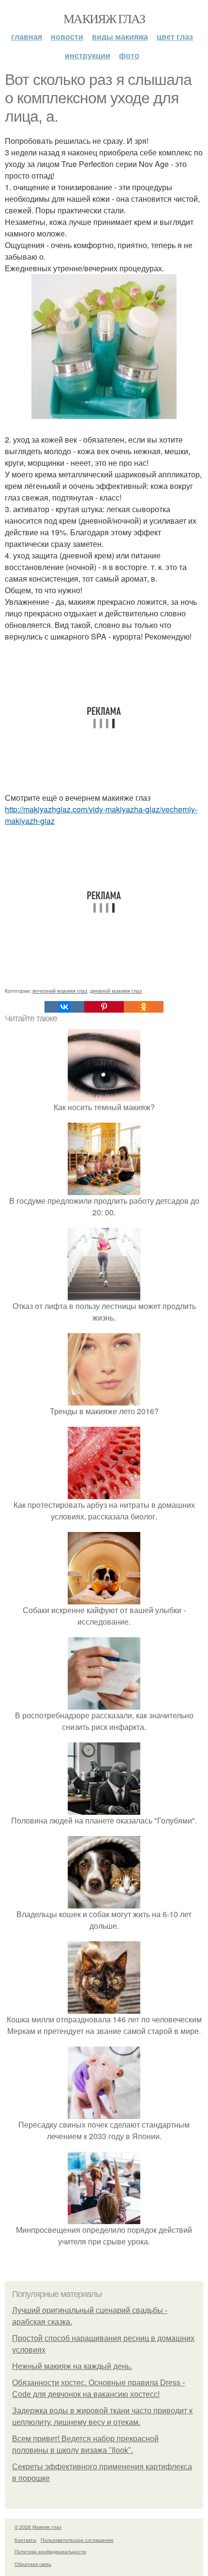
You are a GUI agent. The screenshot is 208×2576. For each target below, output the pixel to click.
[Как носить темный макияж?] (104, 1095)
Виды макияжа (120, 36)
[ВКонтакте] (64, 1007)
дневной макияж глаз (116, 990)
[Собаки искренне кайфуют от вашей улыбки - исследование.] (104, 1598)
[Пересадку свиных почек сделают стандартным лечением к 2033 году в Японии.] (104, 2113)
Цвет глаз (175, 36)
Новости (67, 36)
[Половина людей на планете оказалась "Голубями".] (104, 1809)
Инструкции (88, 55)
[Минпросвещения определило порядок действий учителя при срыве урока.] (104, 2218)
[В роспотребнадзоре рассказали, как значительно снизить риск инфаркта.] (104, 1704)
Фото (129, 55)
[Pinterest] (104, 1007)
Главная (27, 36)
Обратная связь (33, 2564)
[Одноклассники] (144, 1007)
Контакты (25, 2540)
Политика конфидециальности (50, 2551)
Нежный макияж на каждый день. (72, 2366)
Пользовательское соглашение (77, 2540)
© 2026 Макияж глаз (38, 2527)
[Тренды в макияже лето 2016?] (104, 1399)
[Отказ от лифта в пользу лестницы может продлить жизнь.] (104, 1294)
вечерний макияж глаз (60, 990)
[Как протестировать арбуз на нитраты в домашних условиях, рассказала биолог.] (104, 1493)
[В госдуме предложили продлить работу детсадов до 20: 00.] (104, 1189)
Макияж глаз (104, 18)
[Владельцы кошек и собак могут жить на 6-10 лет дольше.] (104, 1902)
